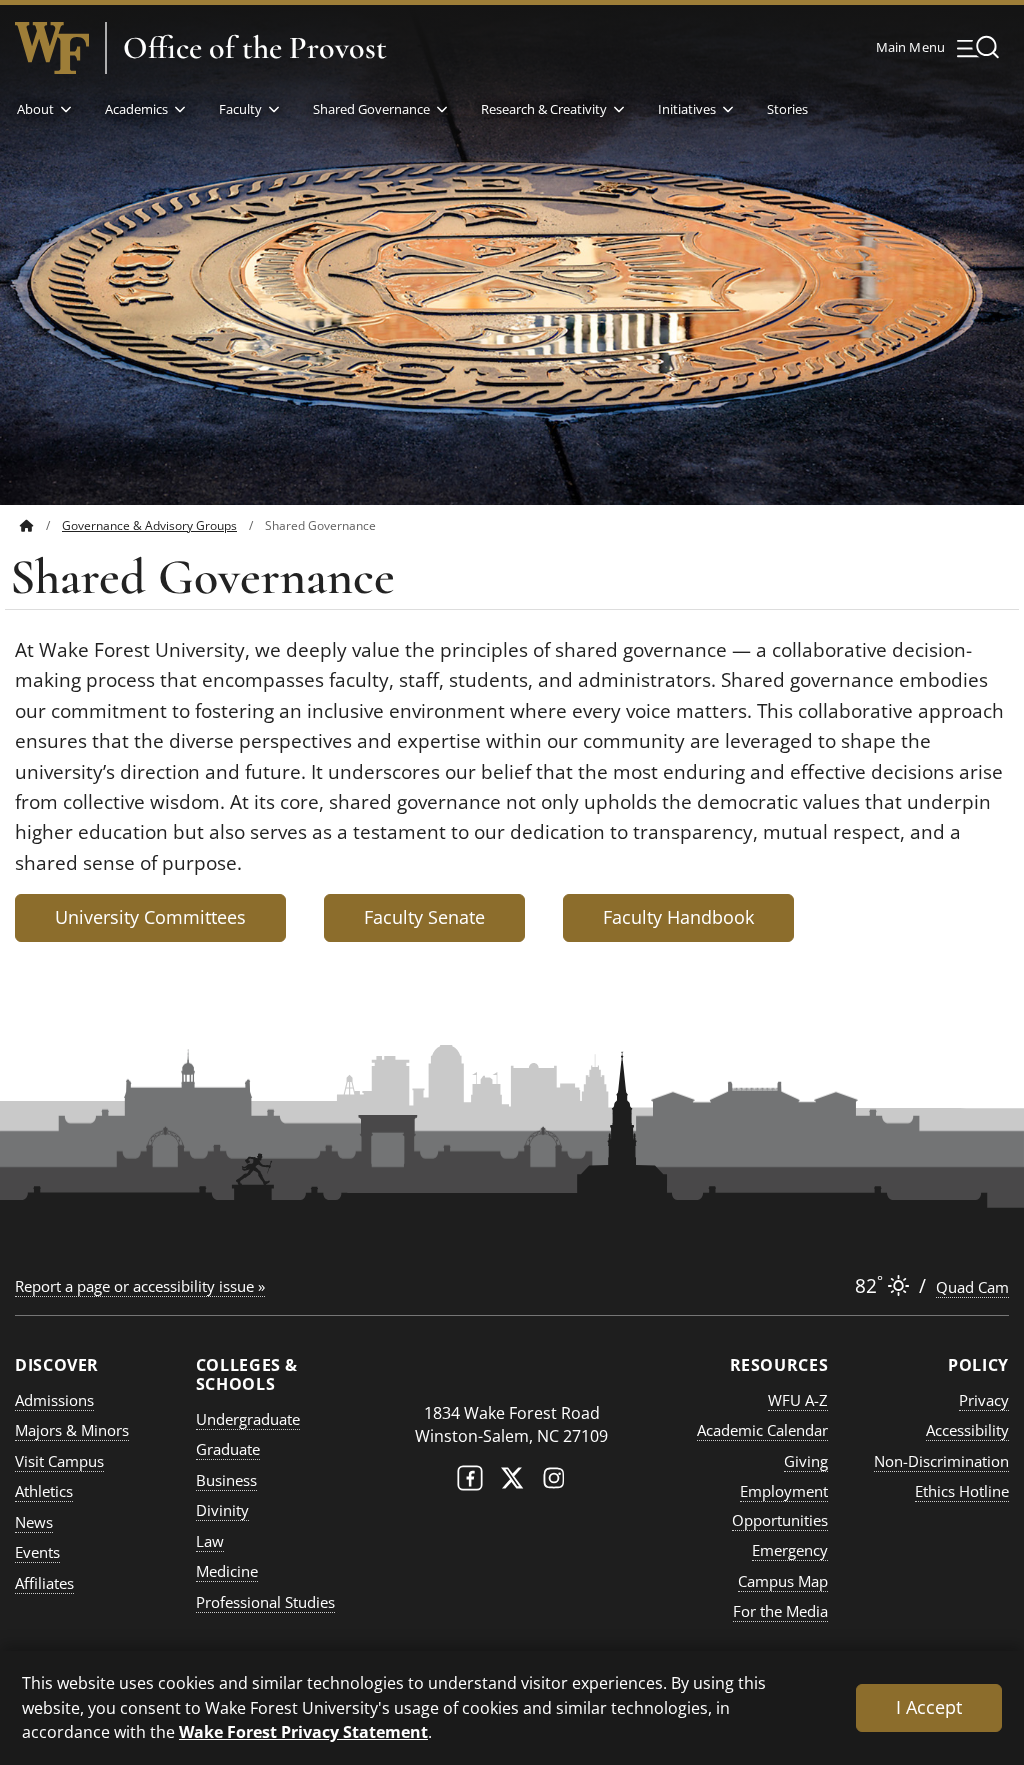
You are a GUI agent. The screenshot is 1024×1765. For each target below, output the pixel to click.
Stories (787, 109)
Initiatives (687, 109)
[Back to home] (27, 525)
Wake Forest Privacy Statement (303, 1731)
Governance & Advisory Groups (149, 525)
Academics (136, 109)
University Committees (150, 917)
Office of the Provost (255, 48)
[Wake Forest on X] (512, 1482)
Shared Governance (371, 109)
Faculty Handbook (678, 917)
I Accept (929, 1707)
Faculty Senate (424, 917)
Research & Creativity (544, 109)
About (35, 109)
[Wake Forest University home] (52, 48)
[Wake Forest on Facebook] (470, 1482)
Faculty (240, 109)
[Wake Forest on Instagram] (554, 1482)
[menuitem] (41, 525)
